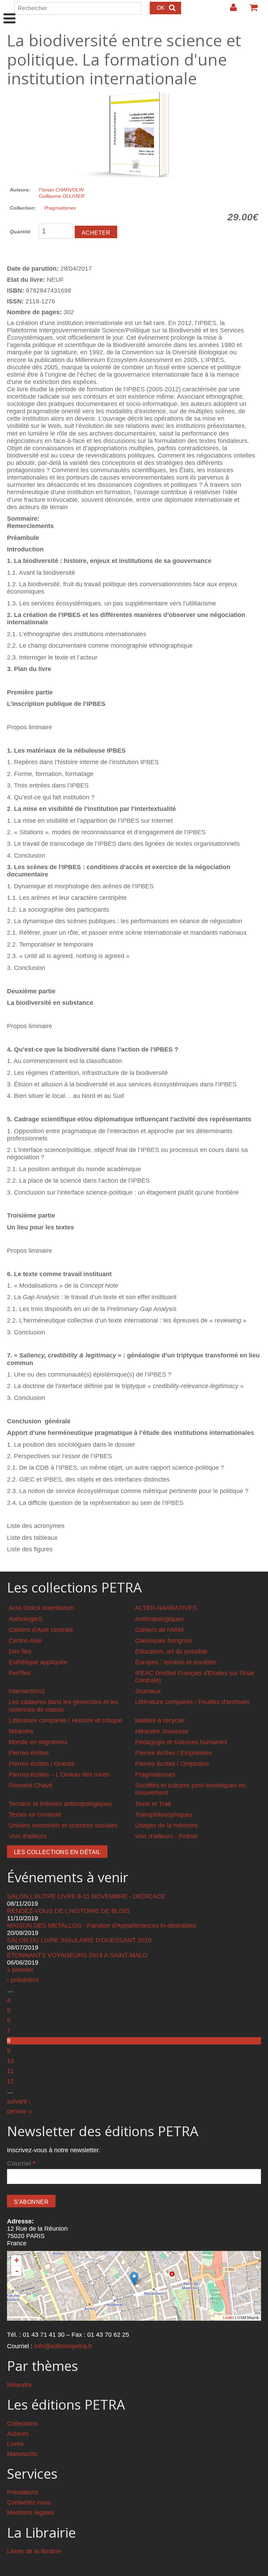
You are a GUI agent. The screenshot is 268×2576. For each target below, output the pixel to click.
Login (230, 10)
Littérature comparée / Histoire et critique (65, 1720)
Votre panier (251, 10)
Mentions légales (31, 2513)
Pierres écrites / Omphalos (172, 1764)
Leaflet (229, 2318)
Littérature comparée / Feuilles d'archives (192, 1702)
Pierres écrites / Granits (42, 1764)
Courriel (21, 2163)
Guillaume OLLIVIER (62, 196)
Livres (15, 2444)
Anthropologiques (159, 1619)
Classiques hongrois (163, 1641)
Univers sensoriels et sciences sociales (63, 1825)
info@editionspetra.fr (63, 2346)
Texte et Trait (153, 1804)
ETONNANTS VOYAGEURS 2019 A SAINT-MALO (77, 1955)
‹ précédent (23, 1980)
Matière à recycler (160, 1720)
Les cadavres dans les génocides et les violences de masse (64, 1706)
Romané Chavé (31, 1785)
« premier (20, 1970)
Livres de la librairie (34, 2551)
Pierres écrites (29, 1753)
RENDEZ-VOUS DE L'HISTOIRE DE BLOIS (68, 1911)
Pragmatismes (60, 208)
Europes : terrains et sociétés (176, 1662)
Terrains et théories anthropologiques (60, 1804)
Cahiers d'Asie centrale (41, 1630)
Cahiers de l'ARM (159, 1630)
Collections (22, 2424)
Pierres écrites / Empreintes (174, 1753)
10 (10, 2061)
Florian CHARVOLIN (61, 190)
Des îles (20, 1651)
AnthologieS (26, 1619)
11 (10, 2071)
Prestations (23, 2492)
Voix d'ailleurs (28, 1836)
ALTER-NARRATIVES (166, 1608)
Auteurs (18, 2434)
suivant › (19, 2101)
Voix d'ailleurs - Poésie (166, 1836)
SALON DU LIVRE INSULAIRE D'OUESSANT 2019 (79, 1940)
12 (10, 2081)
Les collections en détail (57, 1852)
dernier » (19, 2111)
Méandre (21, 1731)
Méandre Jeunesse (162, 1731)
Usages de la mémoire (166, 1825)
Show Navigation (10, 11)
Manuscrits (22, 2454)
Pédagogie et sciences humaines (181, 1742)
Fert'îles (20, 1673)
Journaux (148, 1691)
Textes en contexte (35, 1815)
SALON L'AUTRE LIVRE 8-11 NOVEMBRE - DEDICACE (86, 1896)
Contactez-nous (29, 2502)
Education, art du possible (171, 1651)
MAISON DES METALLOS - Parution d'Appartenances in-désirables (102, 1926)
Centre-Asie (25, 1641)
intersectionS (27, 1691)
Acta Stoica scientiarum (42, 1608)
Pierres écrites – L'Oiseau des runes (59, 1775)
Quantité (20, 232)
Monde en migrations (38, 1742)
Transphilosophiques (164, 1815)
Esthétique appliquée (38, 1662)
